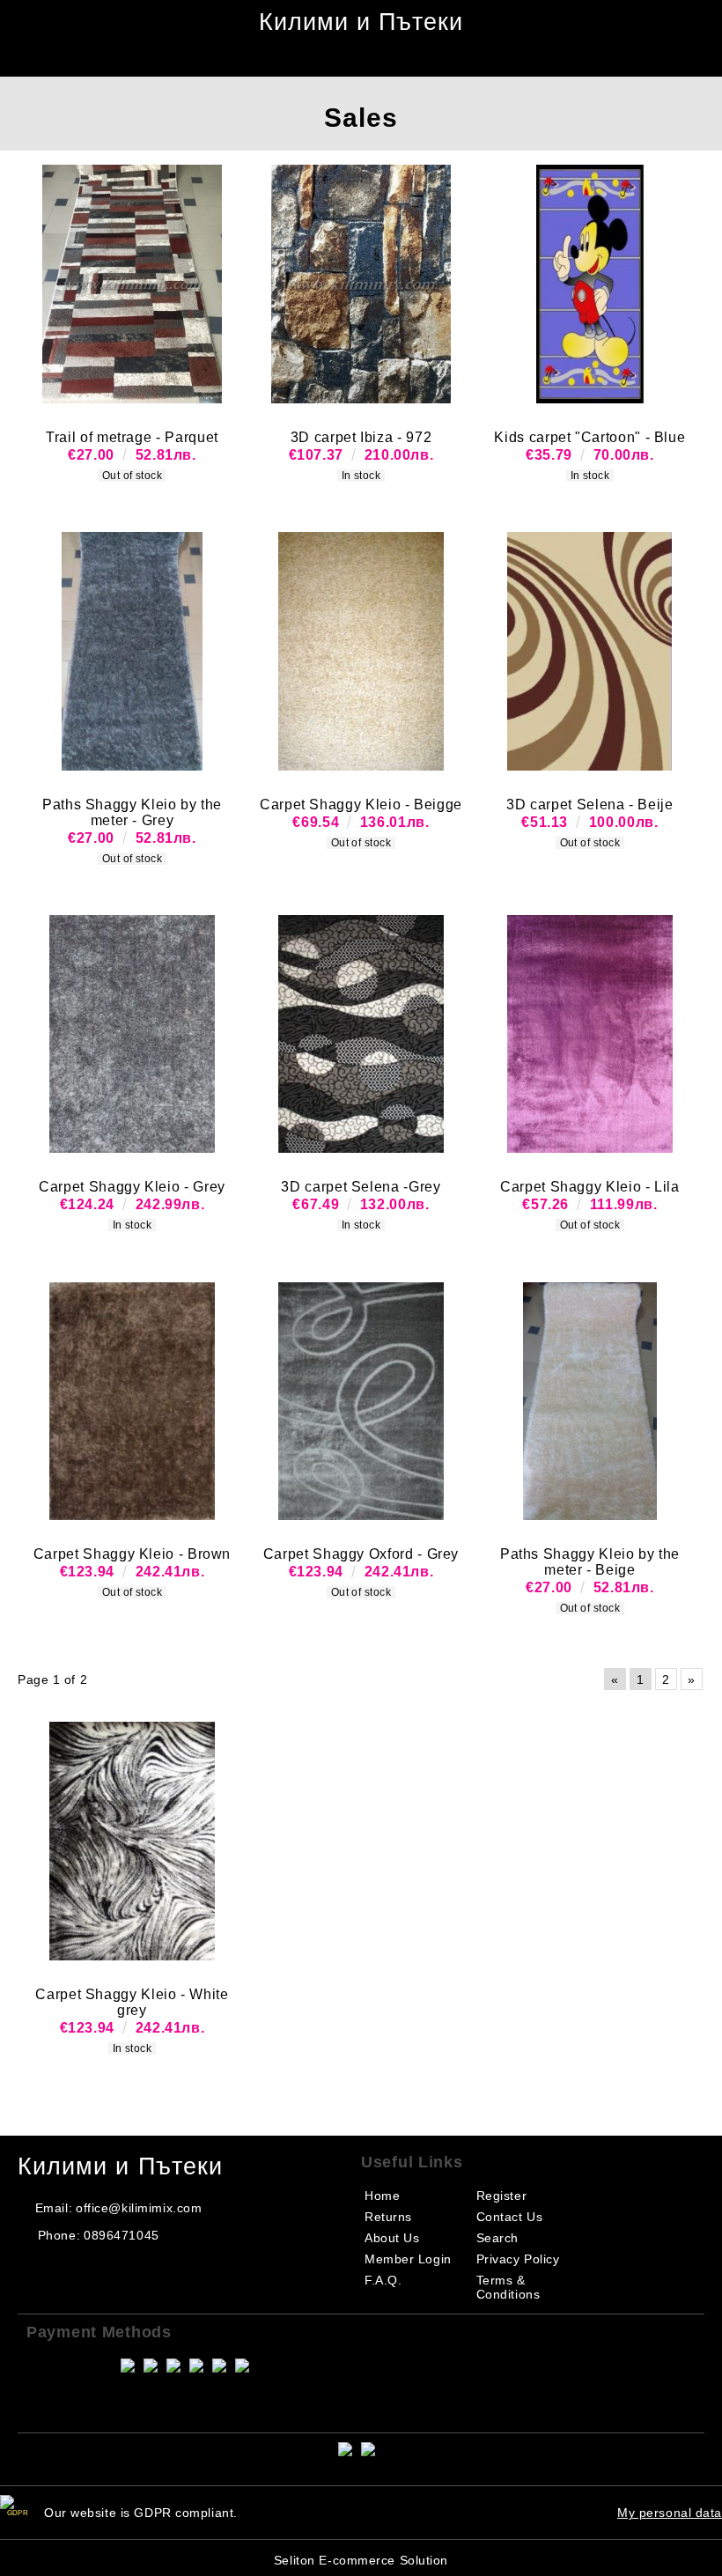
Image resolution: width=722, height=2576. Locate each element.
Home (382, 2196)
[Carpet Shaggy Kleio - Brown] (132, 1401)
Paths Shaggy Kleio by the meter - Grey (132, 812)
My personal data (670, 2513)
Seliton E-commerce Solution (361, 2560)
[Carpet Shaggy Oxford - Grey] (361, 1401)
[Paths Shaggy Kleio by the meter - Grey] (132, 651)
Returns (388, 2217)
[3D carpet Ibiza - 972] (361, 284)
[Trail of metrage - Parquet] (132, 284)
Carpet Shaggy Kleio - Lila (590, 1187)
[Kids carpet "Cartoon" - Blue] (590, 284)
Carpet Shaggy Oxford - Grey (361, 1554)
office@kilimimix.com (139, 2208)
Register (501, 2196)
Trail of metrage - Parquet (132, 437)
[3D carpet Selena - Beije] (590, 651)
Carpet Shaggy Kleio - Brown (132, 1554)
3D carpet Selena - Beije (589, 805)
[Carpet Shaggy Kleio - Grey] (132, 1034)
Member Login (408, 2259)
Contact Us (510, 2217)
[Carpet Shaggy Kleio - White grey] (132, 1841)
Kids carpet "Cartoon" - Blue (589, 437)
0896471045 (122, 2235)
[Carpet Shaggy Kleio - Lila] (590, 1034)
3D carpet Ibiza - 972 (361, 437)
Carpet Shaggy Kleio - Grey (132, 1187)
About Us (392, 2238)
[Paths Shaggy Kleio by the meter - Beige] (590, 1401)
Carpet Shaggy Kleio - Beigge (361, 805)
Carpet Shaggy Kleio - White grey (132, 2002)
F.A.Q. (383, 2280)
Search (497, 2238)
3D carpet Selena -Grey (361, 1187)
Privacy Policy (518, 2259)
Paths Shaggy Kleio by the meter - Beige (590, 1562)
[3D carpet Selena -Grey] (361, 1034)
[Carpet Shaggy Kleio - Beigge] (361, 651)
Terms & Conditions (508, 2287)
